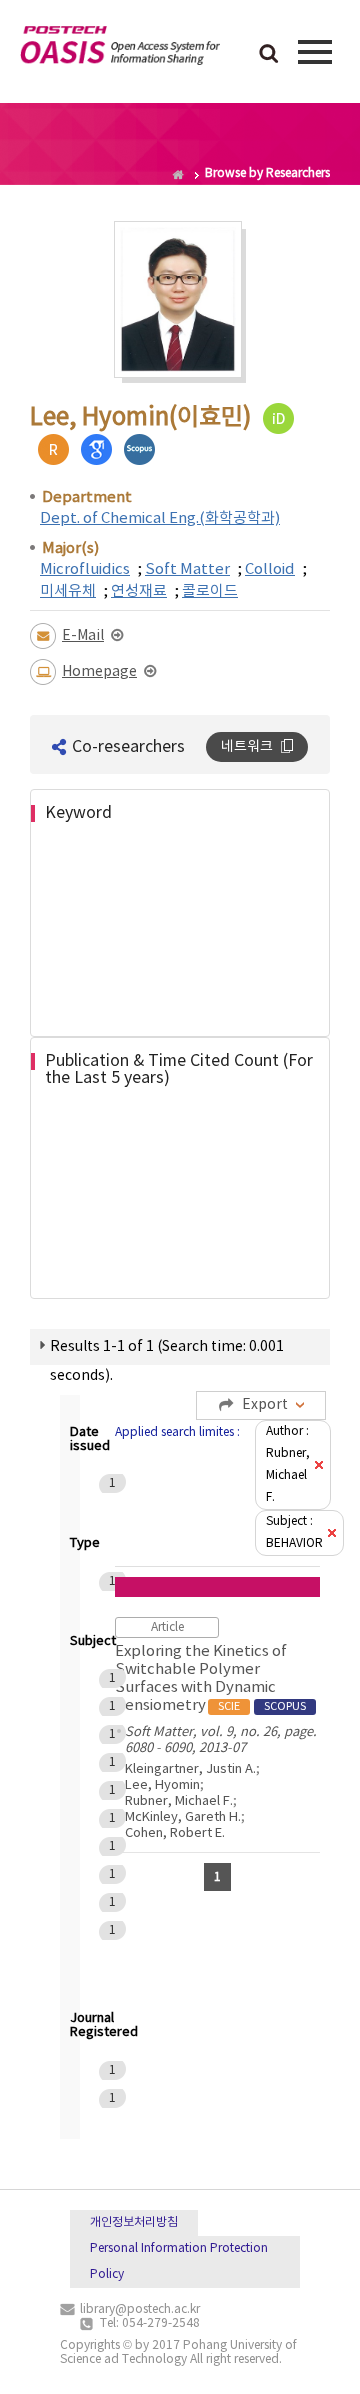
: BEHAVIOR (294, 1532)
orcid (278, 418)
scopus (139, 449)
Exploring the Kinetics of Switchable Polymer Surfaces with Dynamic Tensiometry (210, 1678)
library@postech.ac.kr (140, 2309)
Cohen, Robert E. (175, 1833)
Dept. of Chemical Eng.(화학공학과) (160, 518)
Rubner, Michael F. (179, 1801)
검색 (269, 55)
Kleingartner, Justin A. (190, 1769)
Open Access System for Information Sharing (120, 49)
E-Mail (83, 636)
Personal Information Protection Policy (179, 2261)
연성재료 (139, 591)
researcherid (53, 449)
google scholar (96, 449)
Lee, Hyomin (162, 1785)
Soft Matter (187, 569)
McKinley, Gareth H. (183, 1817)
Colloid (270, 569)
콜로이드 (210, 591)
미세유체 (68, 591)
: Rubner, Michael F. (288, 1464)
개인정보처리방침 (134, 2222)
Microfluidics (85, 569)
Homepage (99, 672)
